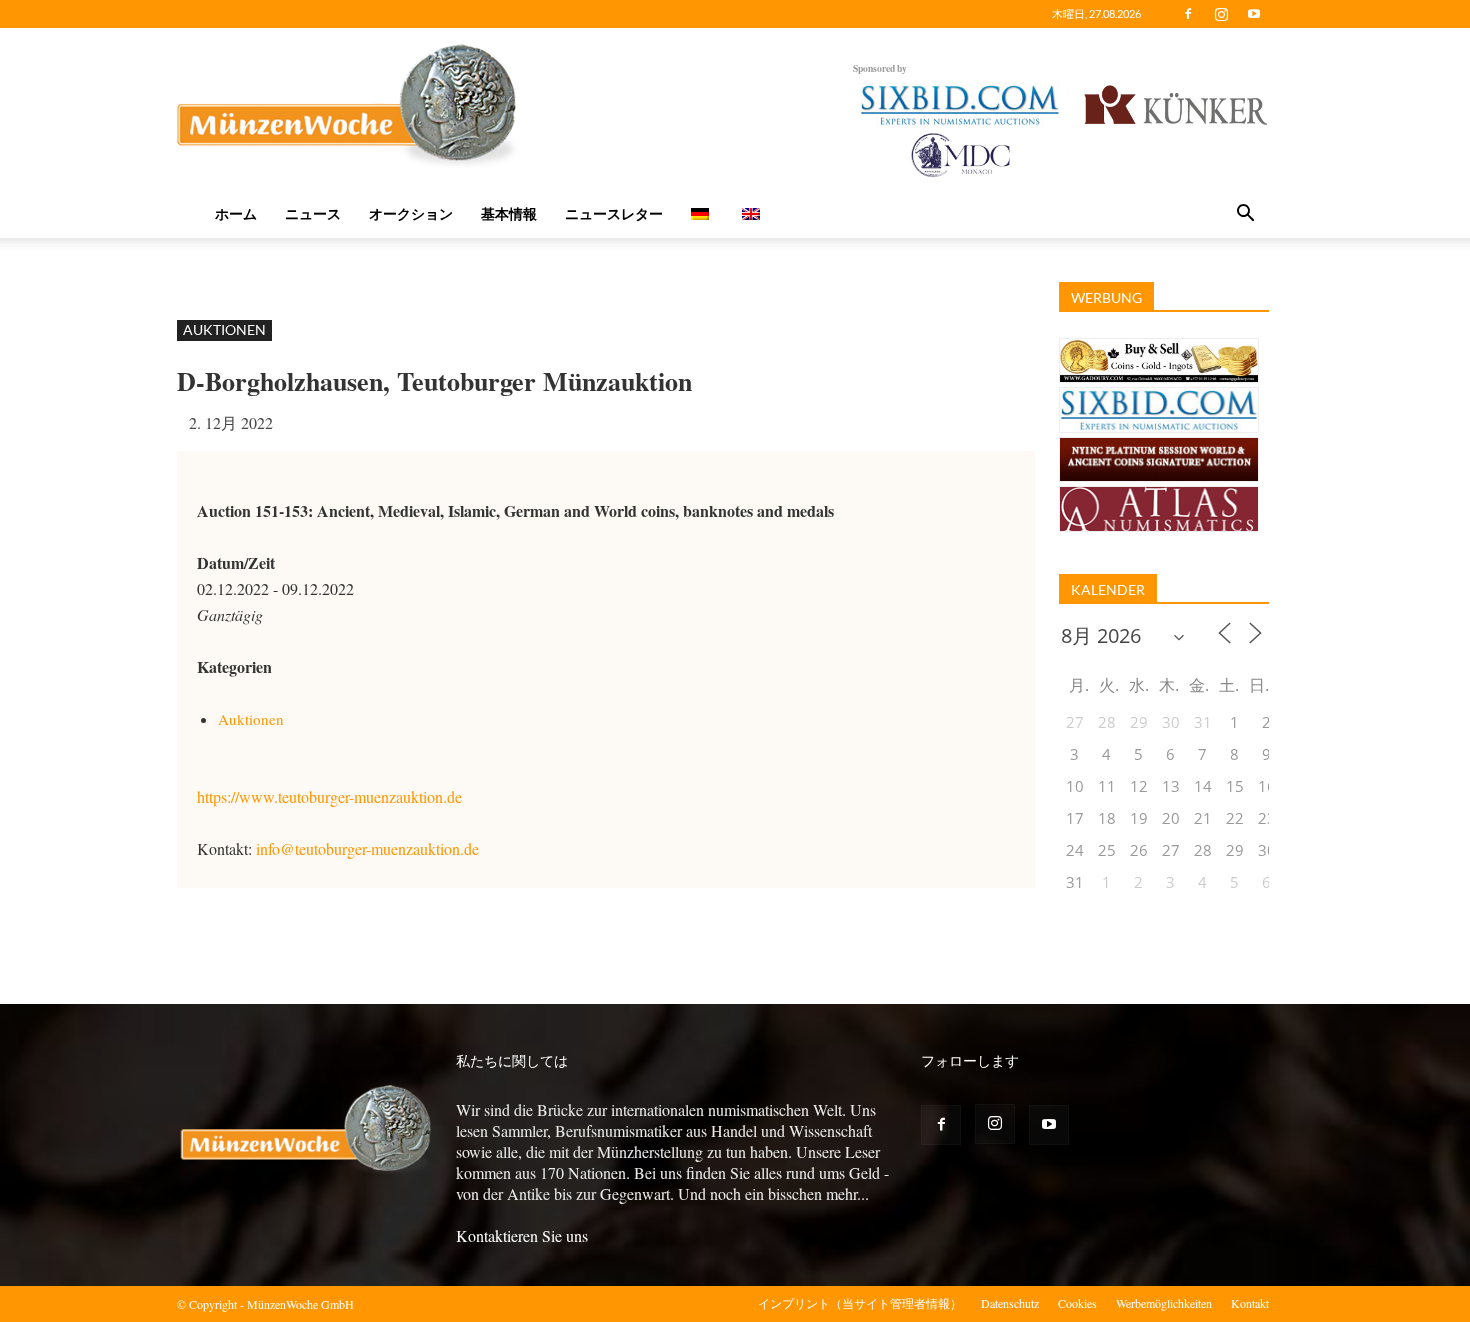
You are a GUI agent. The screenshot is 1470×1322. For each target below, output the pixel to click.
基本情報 (509, 213)
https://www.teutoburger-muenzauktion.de (329, 796)
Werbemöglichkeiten (1164, 1303)
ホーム (236, 213)
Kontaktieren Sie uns (522, 1235)
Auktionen (224, 329)
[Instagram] (1221, 14)
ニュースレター (614, 213)
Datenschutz (1010, 1303)
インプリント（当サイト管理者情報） (860, 1303)
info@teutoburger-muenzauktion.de (367, 848)
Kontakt (1250, 1303)
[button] (1245, 215)
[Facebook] (1188, 14)
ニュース (313, 213)
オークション (411, 213)
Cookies (1077, 1303)
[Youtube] (1254, 14)
